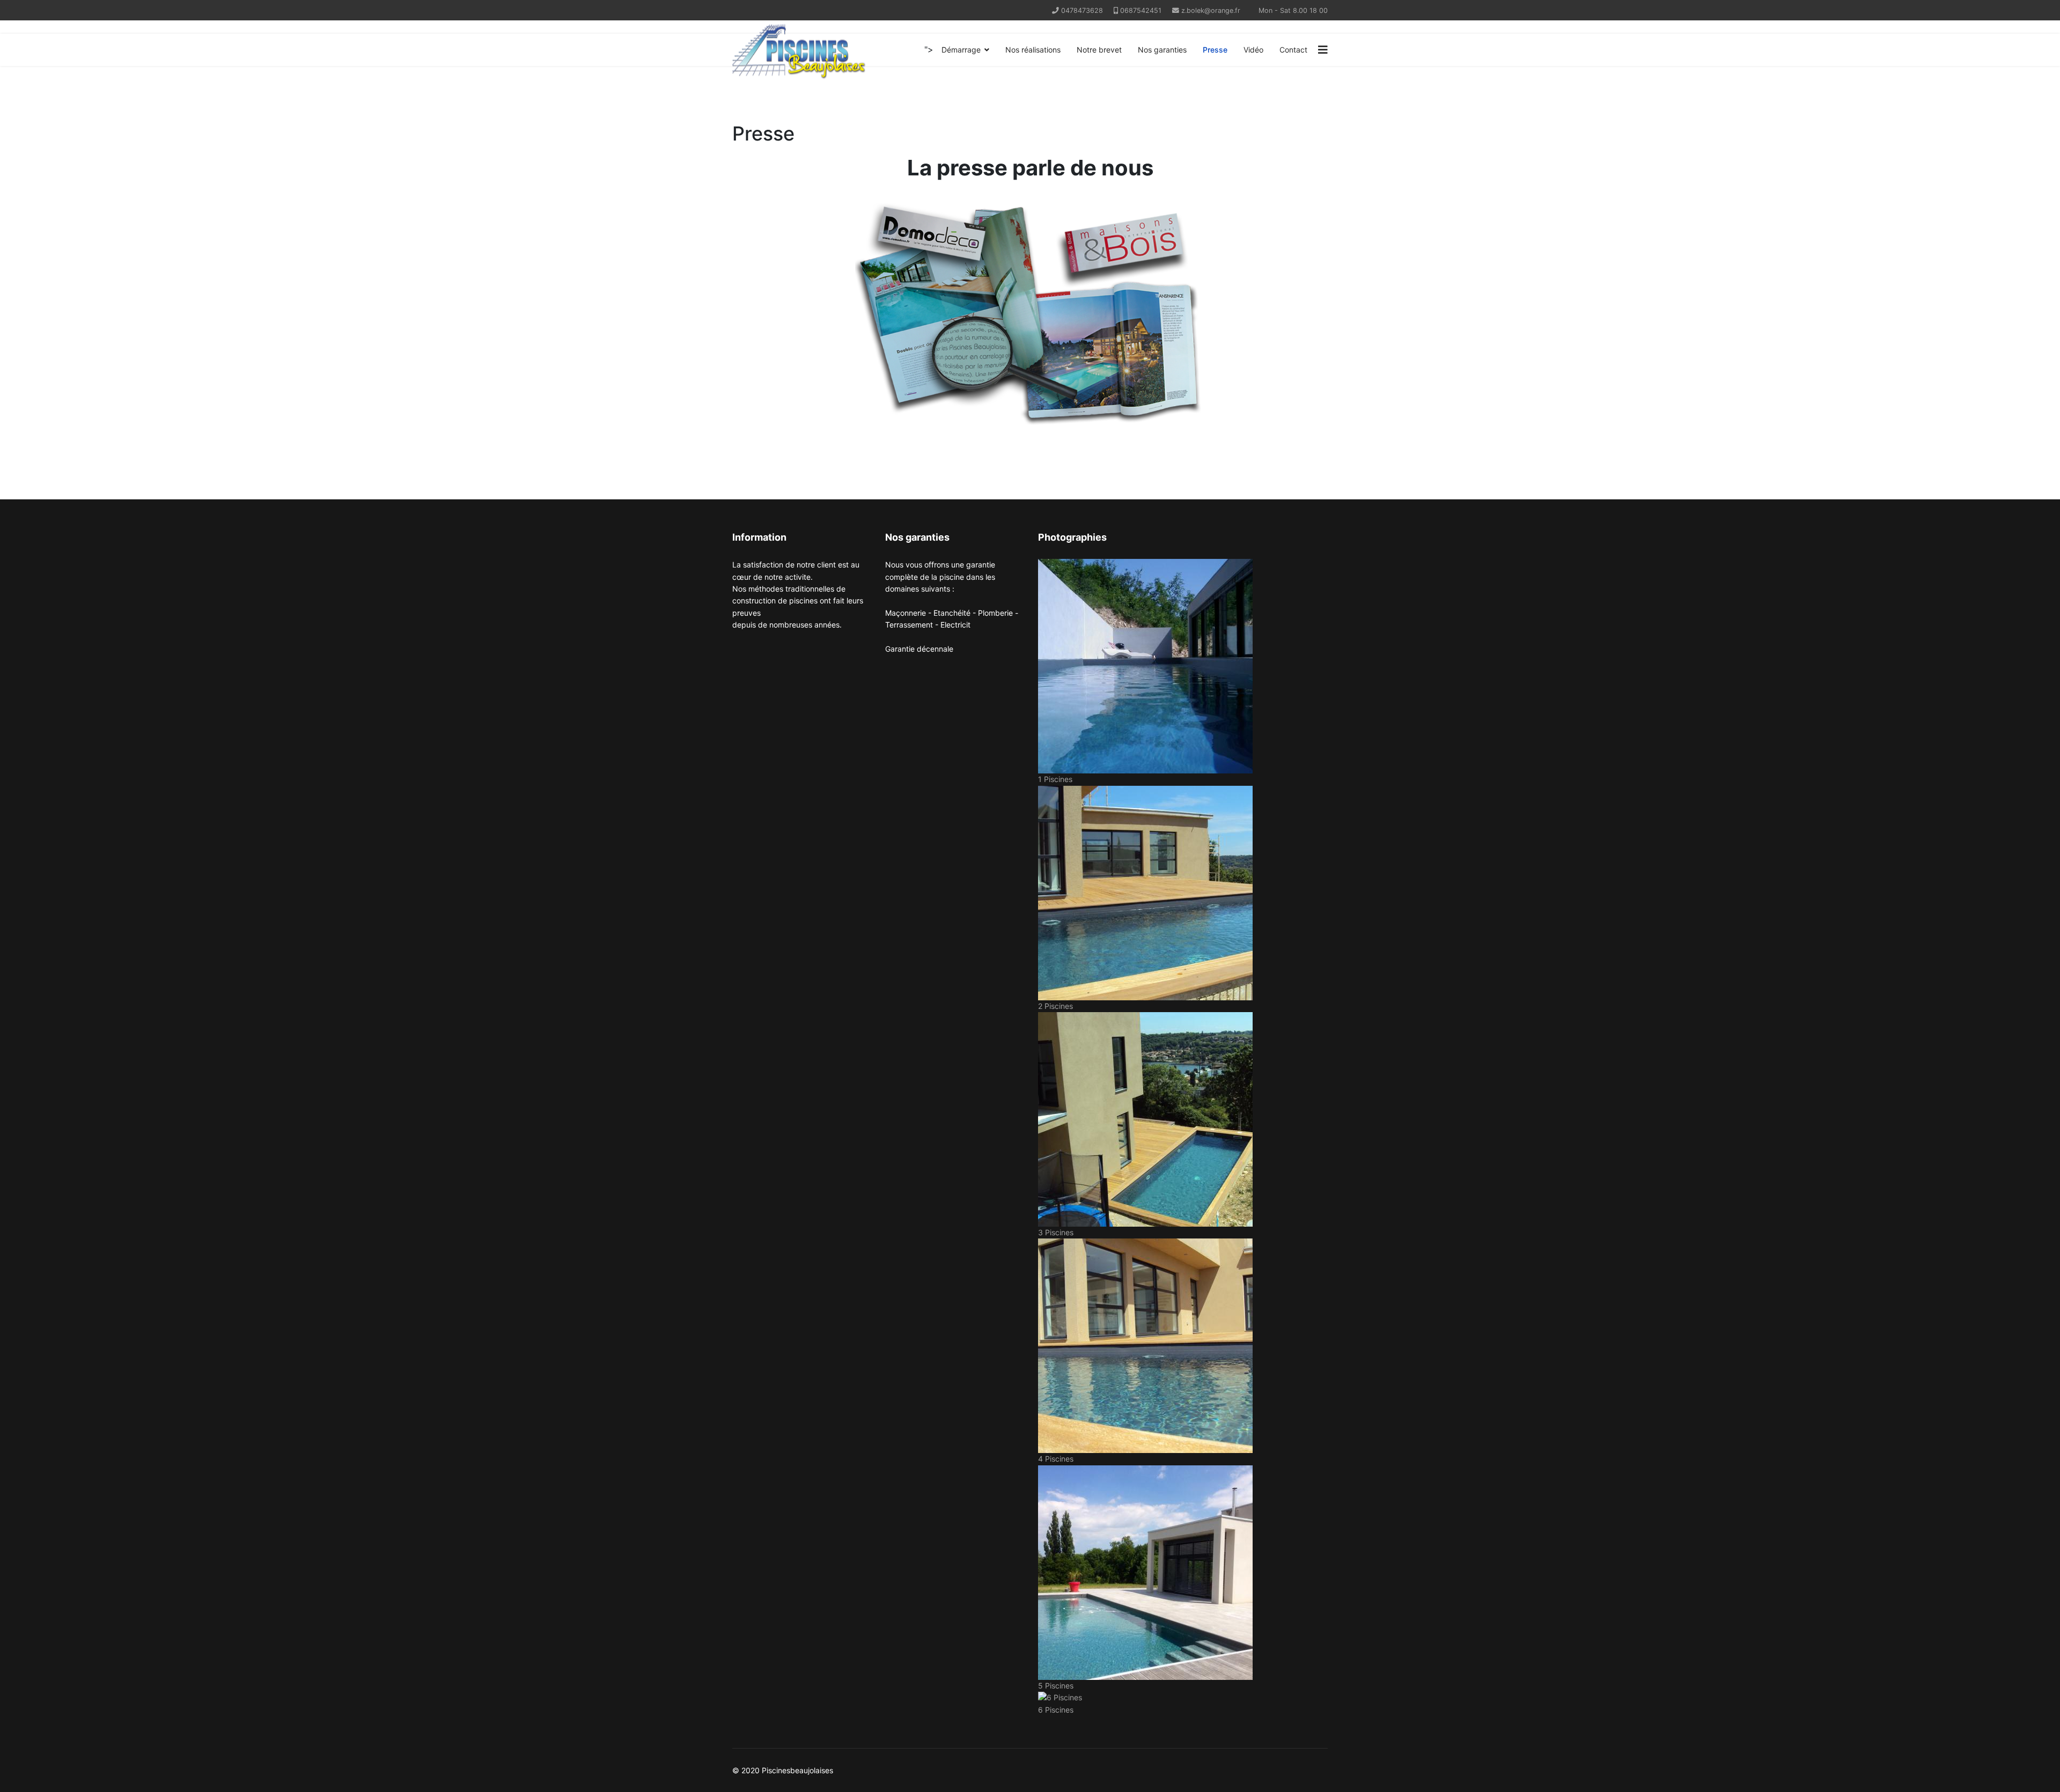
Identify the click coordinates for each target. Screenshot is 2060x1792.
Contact (1293, 50)
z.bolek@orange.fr (1211, 10)
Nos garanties (1162, 50)
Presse (1215, 50)
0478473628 (1082, 10)
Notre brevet (1099, 50)
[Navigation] (1323, 50)
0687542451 (1141, 10)
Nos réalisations (1033, 50)
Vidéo (1253, 50)
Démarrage (961, 50)
